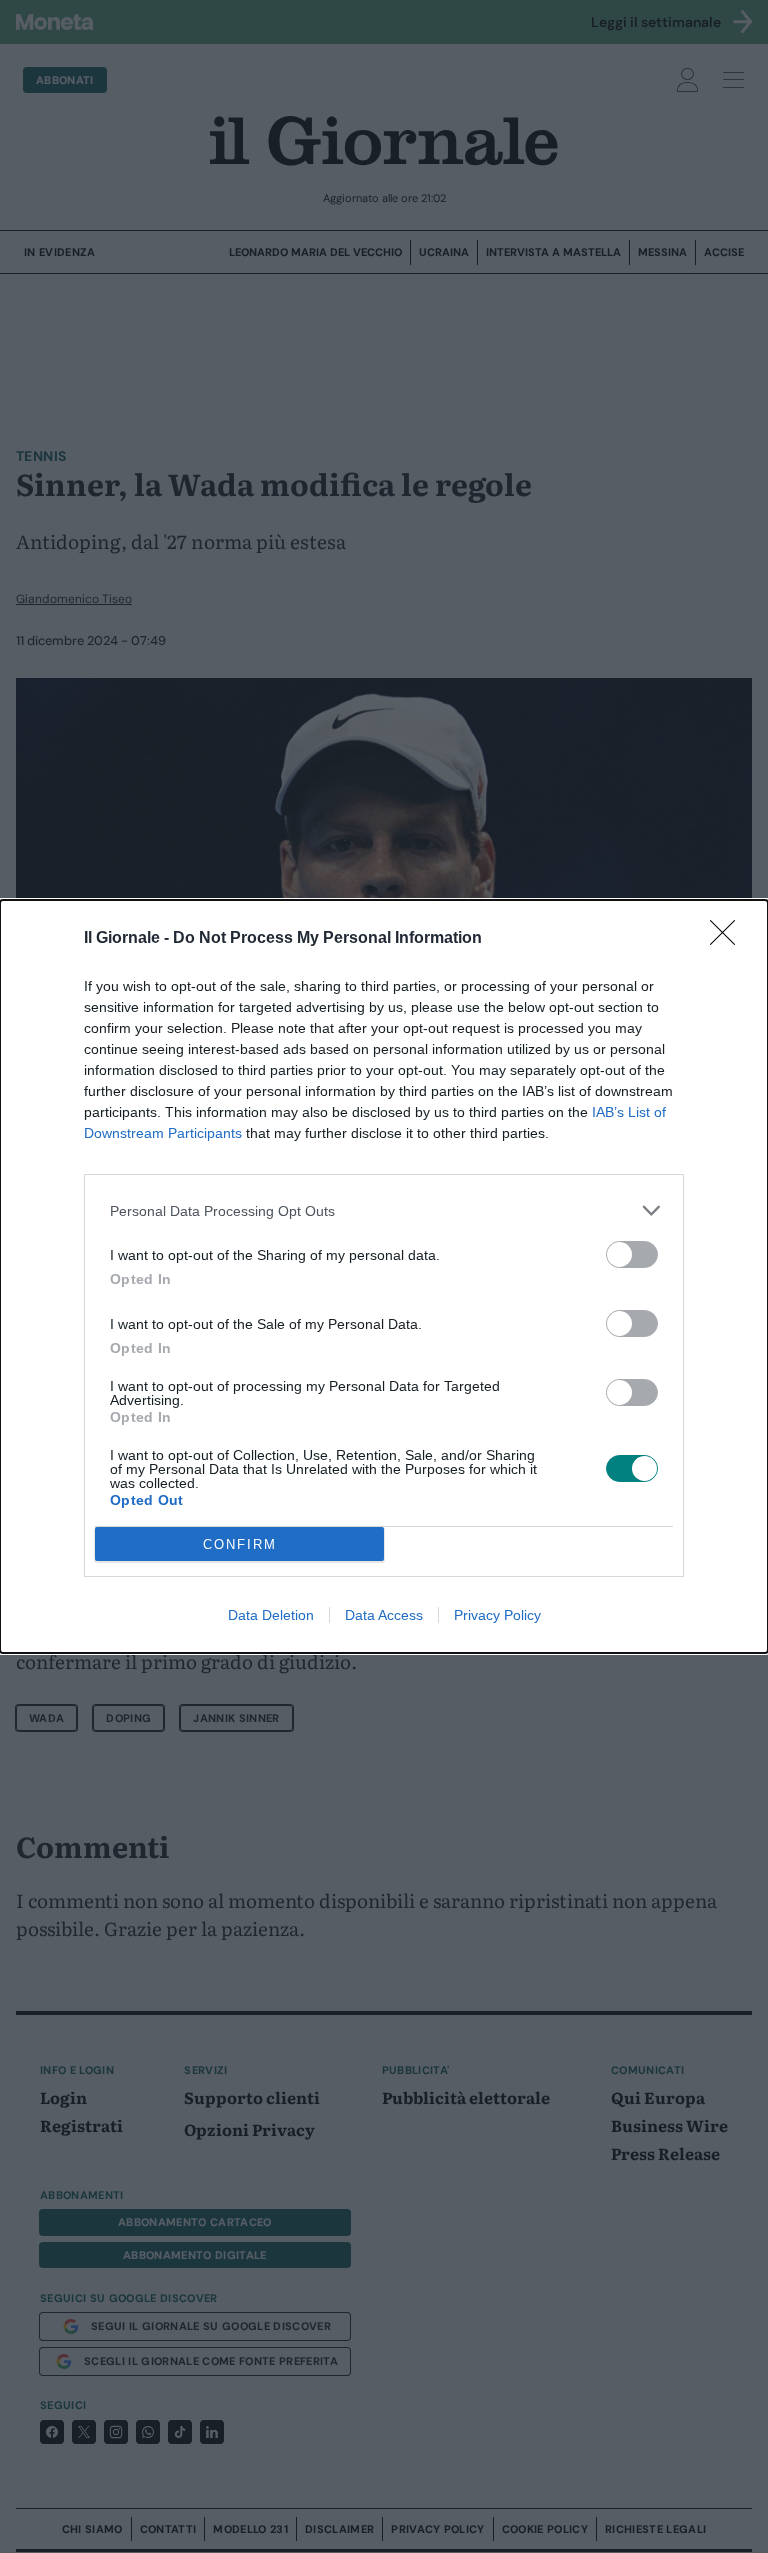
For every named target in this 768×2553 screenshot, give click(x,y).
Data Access (384, 1615)
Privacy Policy (497, 1615)
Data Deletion (271, 1615)
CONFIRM (240, 1544)
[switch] (632, 1254)
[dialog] (384, 1276)
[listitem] (384, 1210)
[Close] (729, 939)
